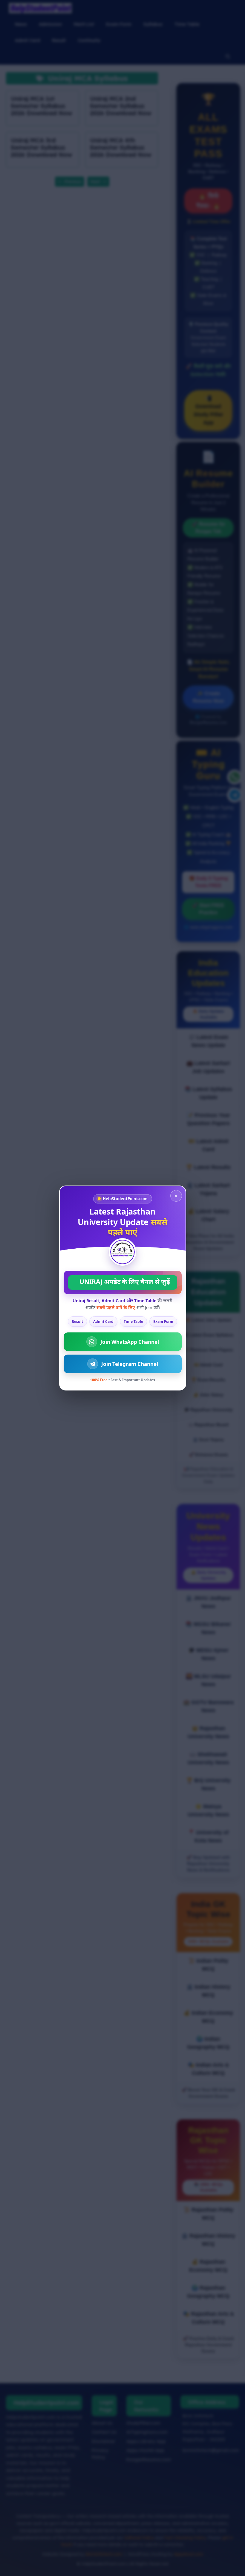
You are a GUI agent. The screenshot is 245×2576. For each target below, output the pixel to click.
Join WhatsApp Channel (130, 1342)
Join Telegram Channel (130, 1364)
